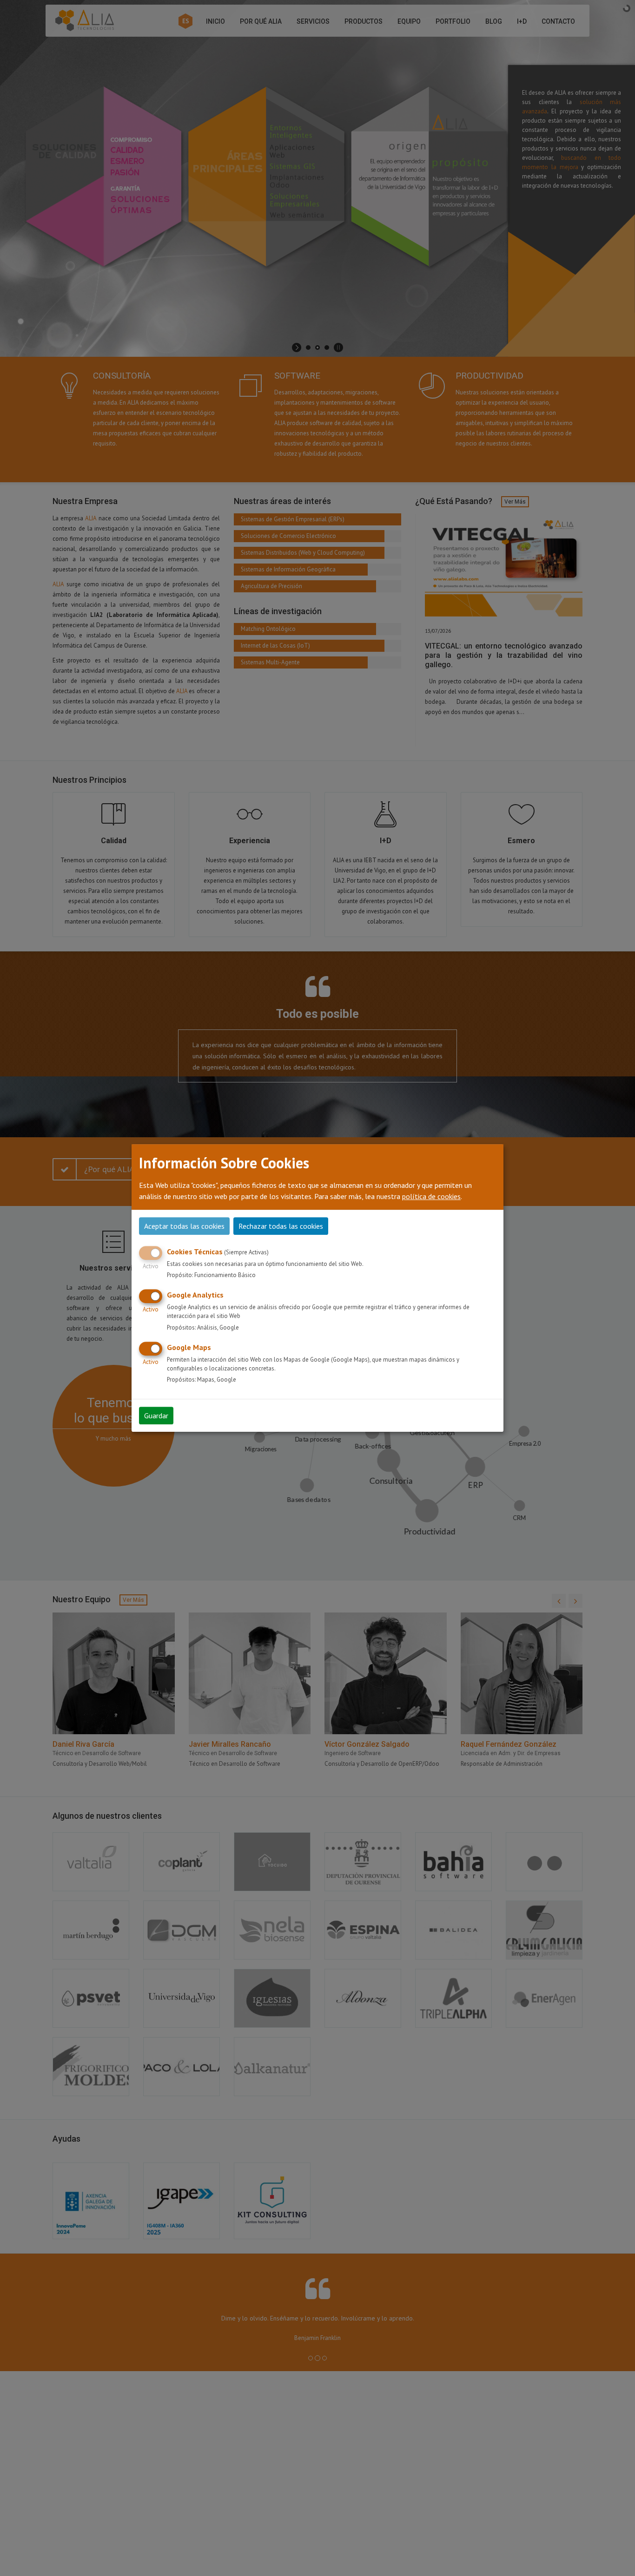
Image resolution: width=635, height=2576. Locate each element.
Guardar (156, 1416)
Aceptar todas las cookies (184, 1226)
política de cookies (431, 1196)
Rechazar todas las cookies (281, 1226)
